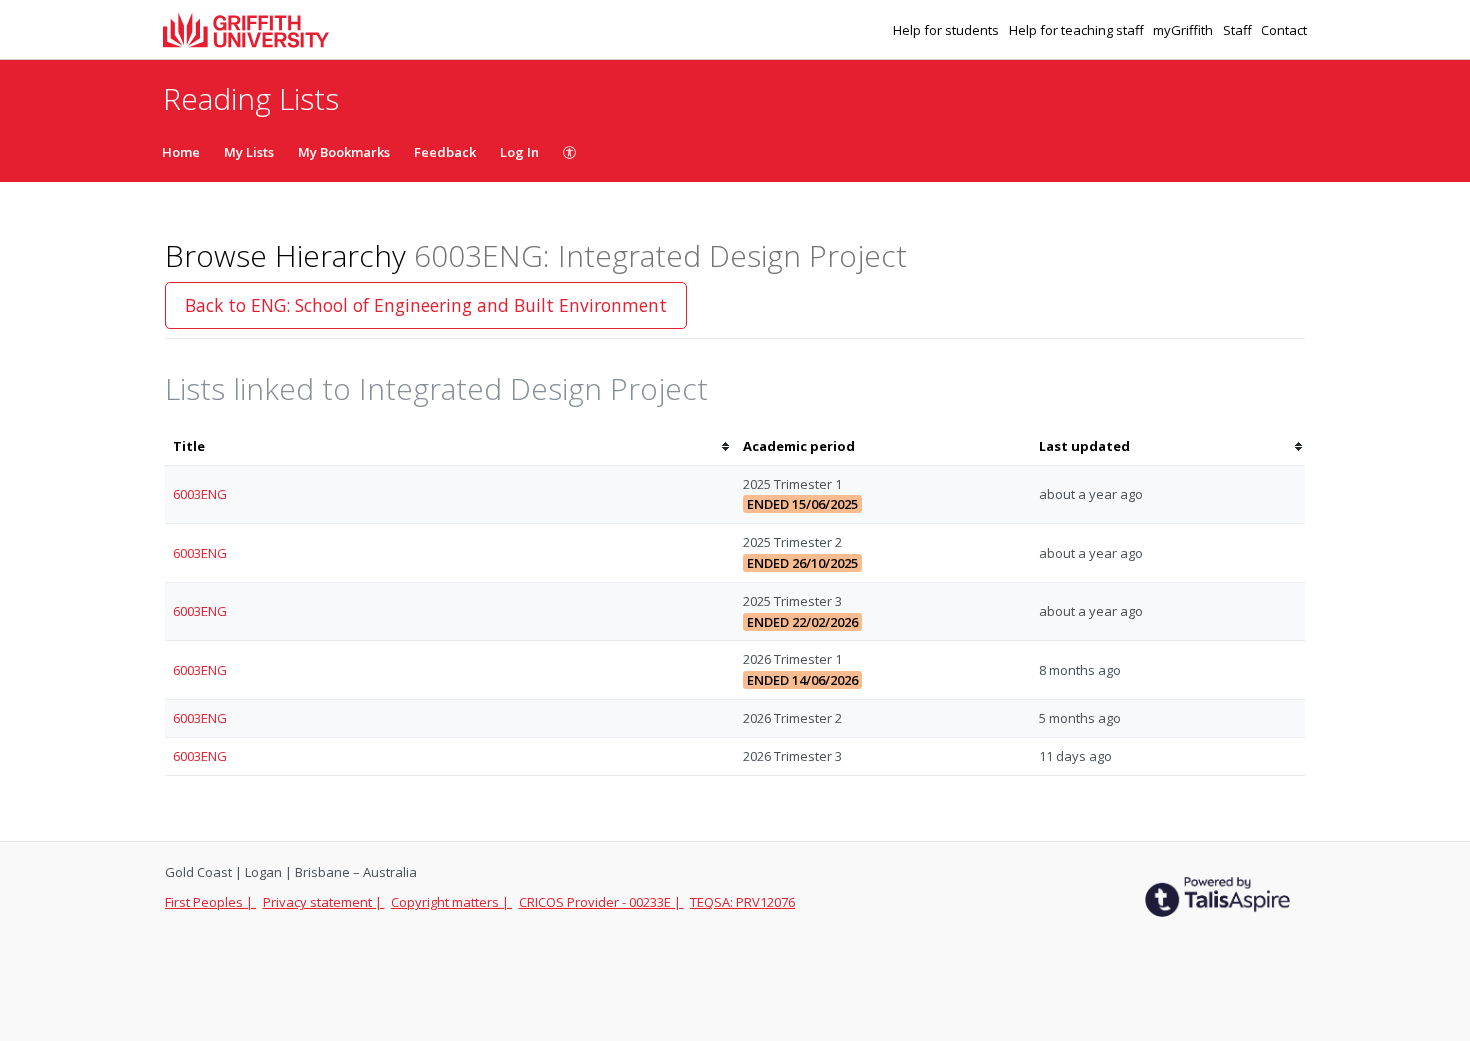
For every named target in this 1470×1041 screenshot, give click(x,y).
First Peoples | (210, 902)
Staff (1239, 30)
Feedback (445, 152)
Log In (519, 152)
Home (181, 152)
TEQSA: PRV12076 (742, 902)
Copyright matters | (451, 902)
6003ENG (200, 494)
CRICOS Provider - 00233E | (601, 902)
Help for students (947, 30)
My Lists (249, 152)
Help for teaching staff (1078, 30)
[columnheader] (450, 446)
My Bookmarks (344, 152)
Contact (1284, 30)
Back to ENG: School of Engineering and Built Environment (426, 305)
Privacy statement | (324, 902)
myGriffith (1184, 30)
